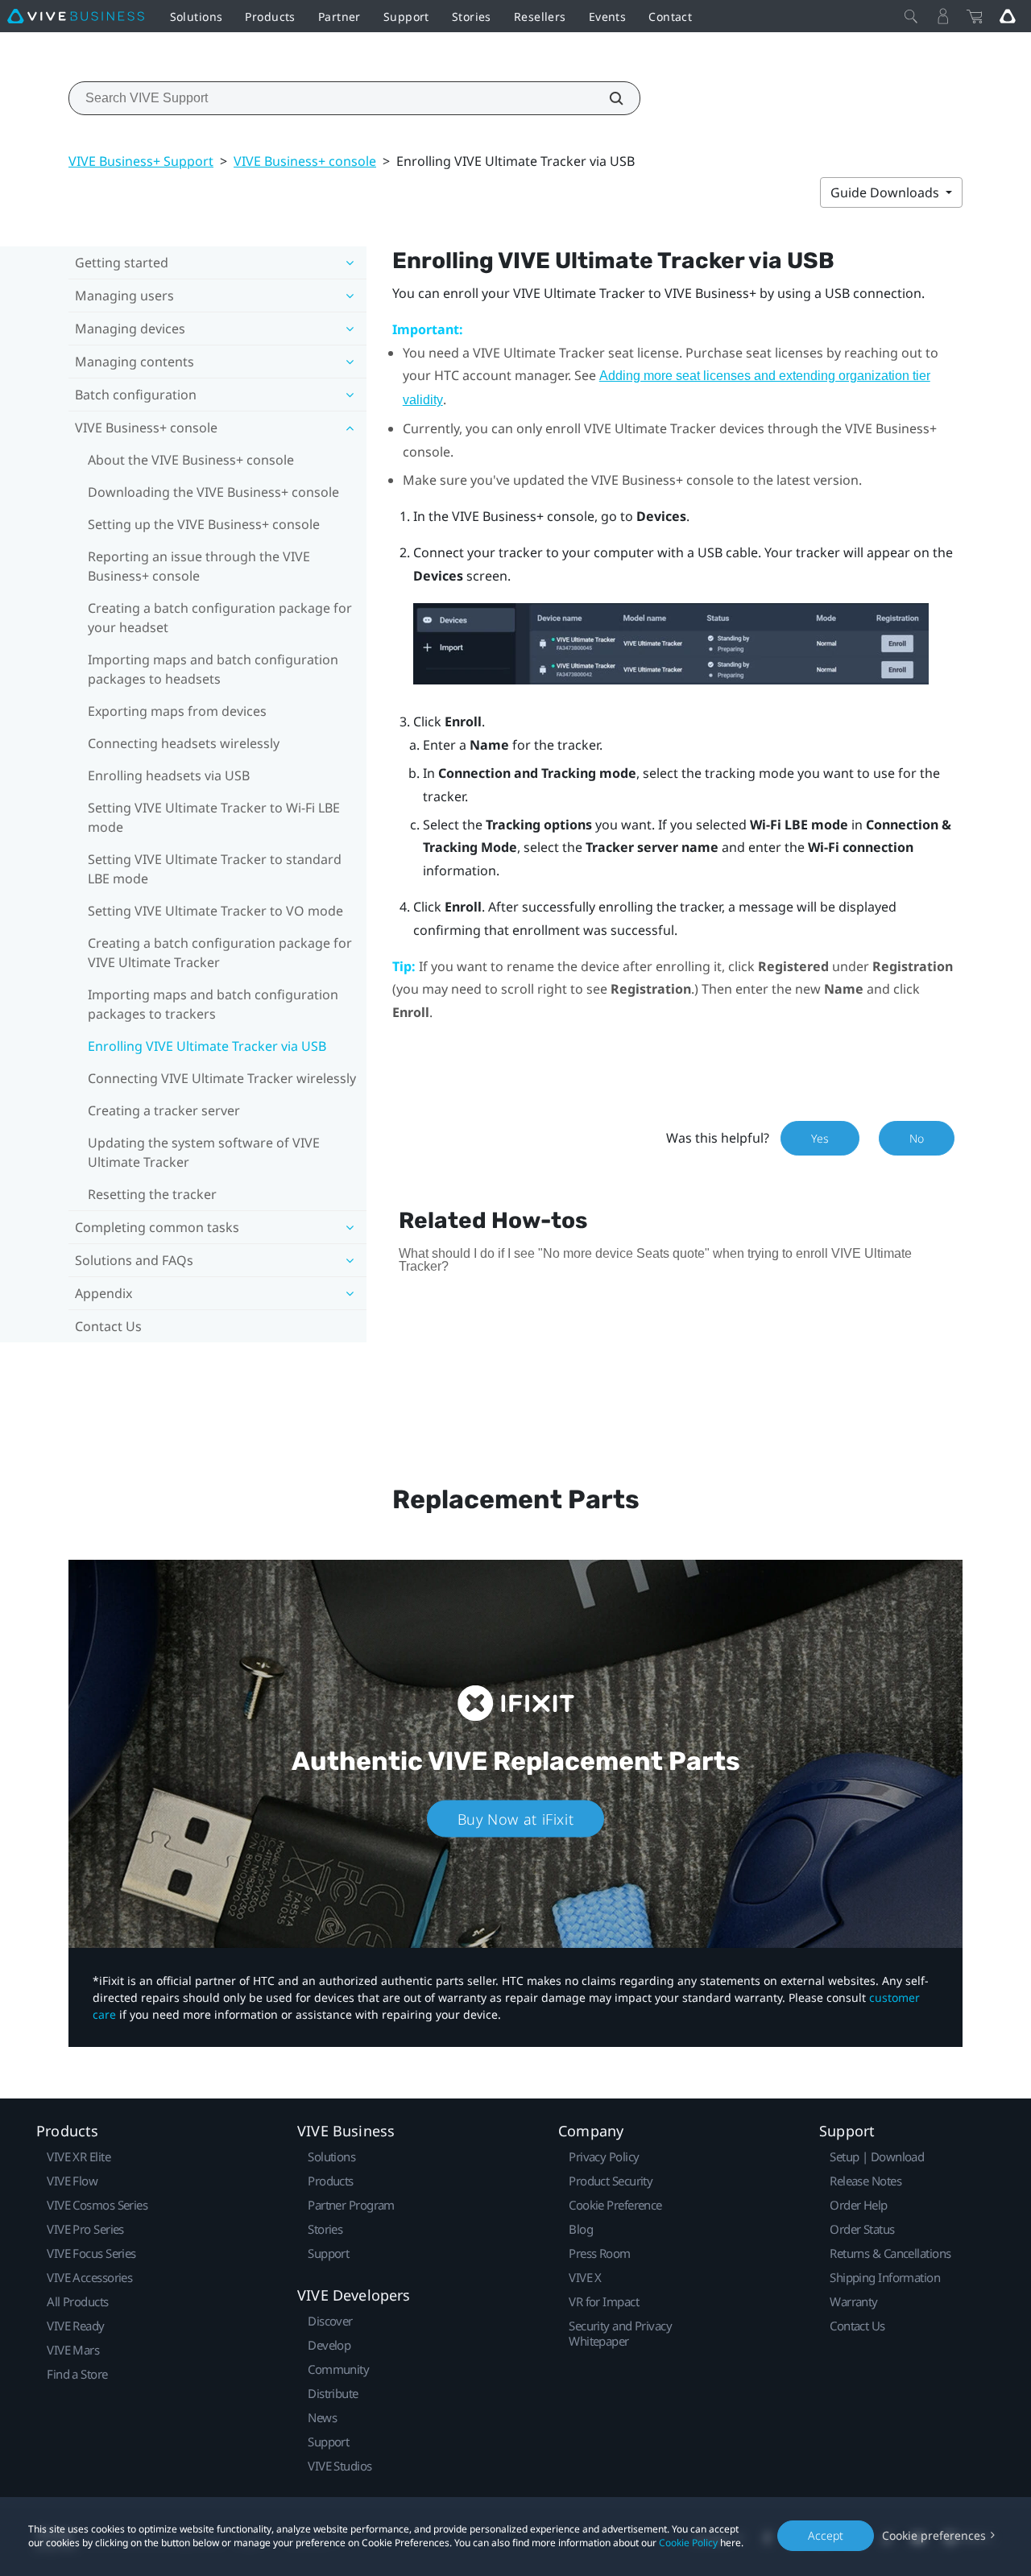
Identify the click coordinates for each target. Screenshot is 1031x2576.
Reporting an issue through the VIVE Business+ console (199, 566)
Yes (820, 1138)
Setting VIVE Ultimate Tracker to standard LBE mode (215, 869)
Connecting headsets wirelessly (184, 743)
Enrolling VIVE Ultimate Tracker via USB (207, 1046)
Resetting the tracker (152, 1194)
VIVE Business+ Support (141, 161)
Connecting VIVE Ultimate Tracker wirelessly (222, 1078)
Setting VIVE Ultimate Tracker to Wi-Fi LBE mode (214, 817)
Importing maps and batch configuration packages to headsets (213, 669)
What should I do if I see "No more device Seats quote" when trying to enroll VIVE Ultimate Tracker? (655, 1260)
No (917, 1138)
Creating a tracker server (164, 1110)
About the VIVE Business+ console (191, 460)
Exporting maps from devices (177, 711)
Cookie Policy (688, 2543)
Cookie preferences (934, 2535)
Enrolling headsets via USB (169, 775)
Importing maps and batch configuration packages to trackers (213, 1004)
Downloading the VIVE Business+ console (213, 492)
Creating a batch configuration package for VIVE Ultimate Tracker (220, 953)
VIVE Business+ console (305, 161)
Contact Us (108, 1326)
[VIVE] (76, 16)
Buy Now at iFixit (516, 1819)
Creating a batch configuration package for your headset (220, 618)
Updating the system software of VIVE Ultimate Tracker (204, 1152)
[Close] (911, 16)
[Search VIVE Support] (607, 98)
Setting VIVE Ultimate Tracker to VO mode (215, 911)
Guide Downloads (886, 192)
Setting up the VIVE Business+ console (204, 524)
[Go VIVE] (1008, 16)
